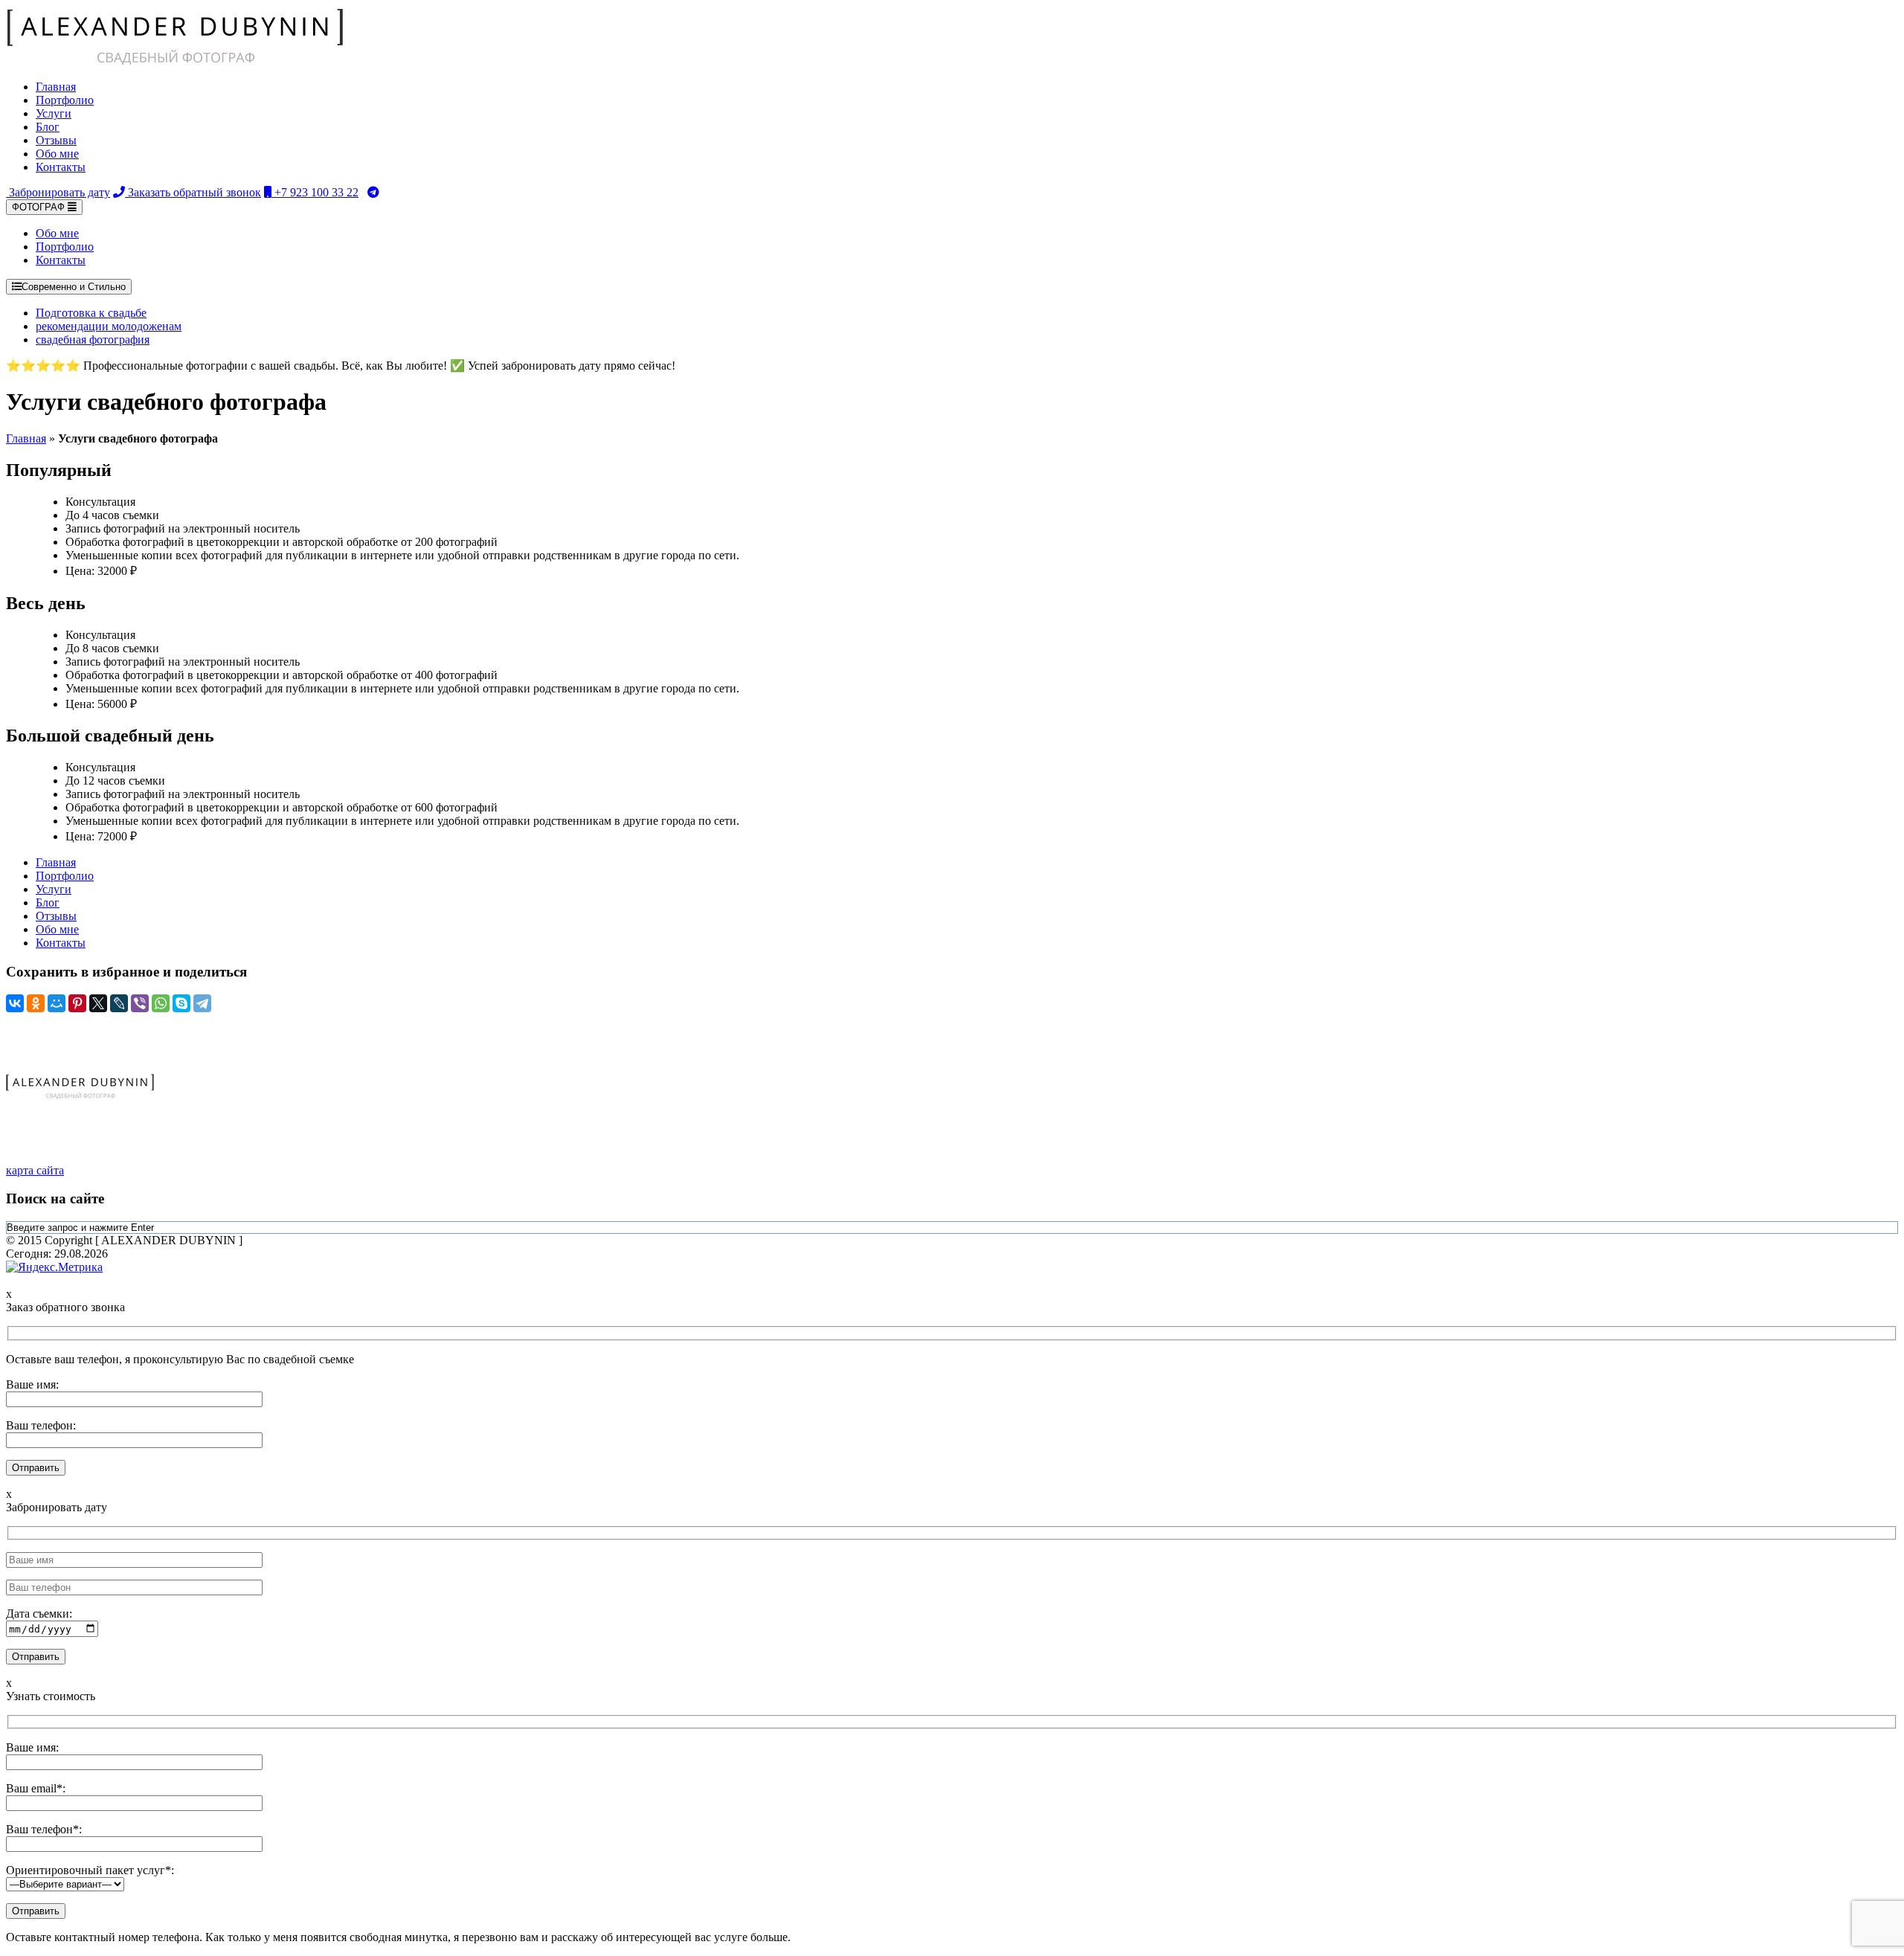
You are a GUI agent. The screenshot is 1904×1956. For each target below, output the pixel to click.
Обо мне (57, 154)
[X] (98, 1003)
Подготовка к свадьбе (91, 313)
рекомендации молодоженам (109, 326)
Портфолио (65, 100)
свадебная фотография (93, 340)
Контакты (61, 167)
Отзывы (56, 140)
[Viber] (140, 1003)
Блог (48, 127)
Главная (56, 87)
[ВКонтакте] (15, 1003)
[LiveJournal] (119, 1003)
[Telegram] (202, 1003)
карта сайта (35, 1170)
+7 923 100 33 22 (315, 192)
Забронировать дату (58, 192)
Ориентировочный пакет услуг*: (90, 1870)
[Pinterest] (77, 1003)
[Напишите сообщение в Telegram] (373, 192)
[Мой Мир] (57, 1003)
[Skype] (181, 1003)
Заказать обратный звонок (193, 192)
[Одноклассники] (36, 1003)
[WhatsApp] (161, 1003)
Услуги (54, 113)
